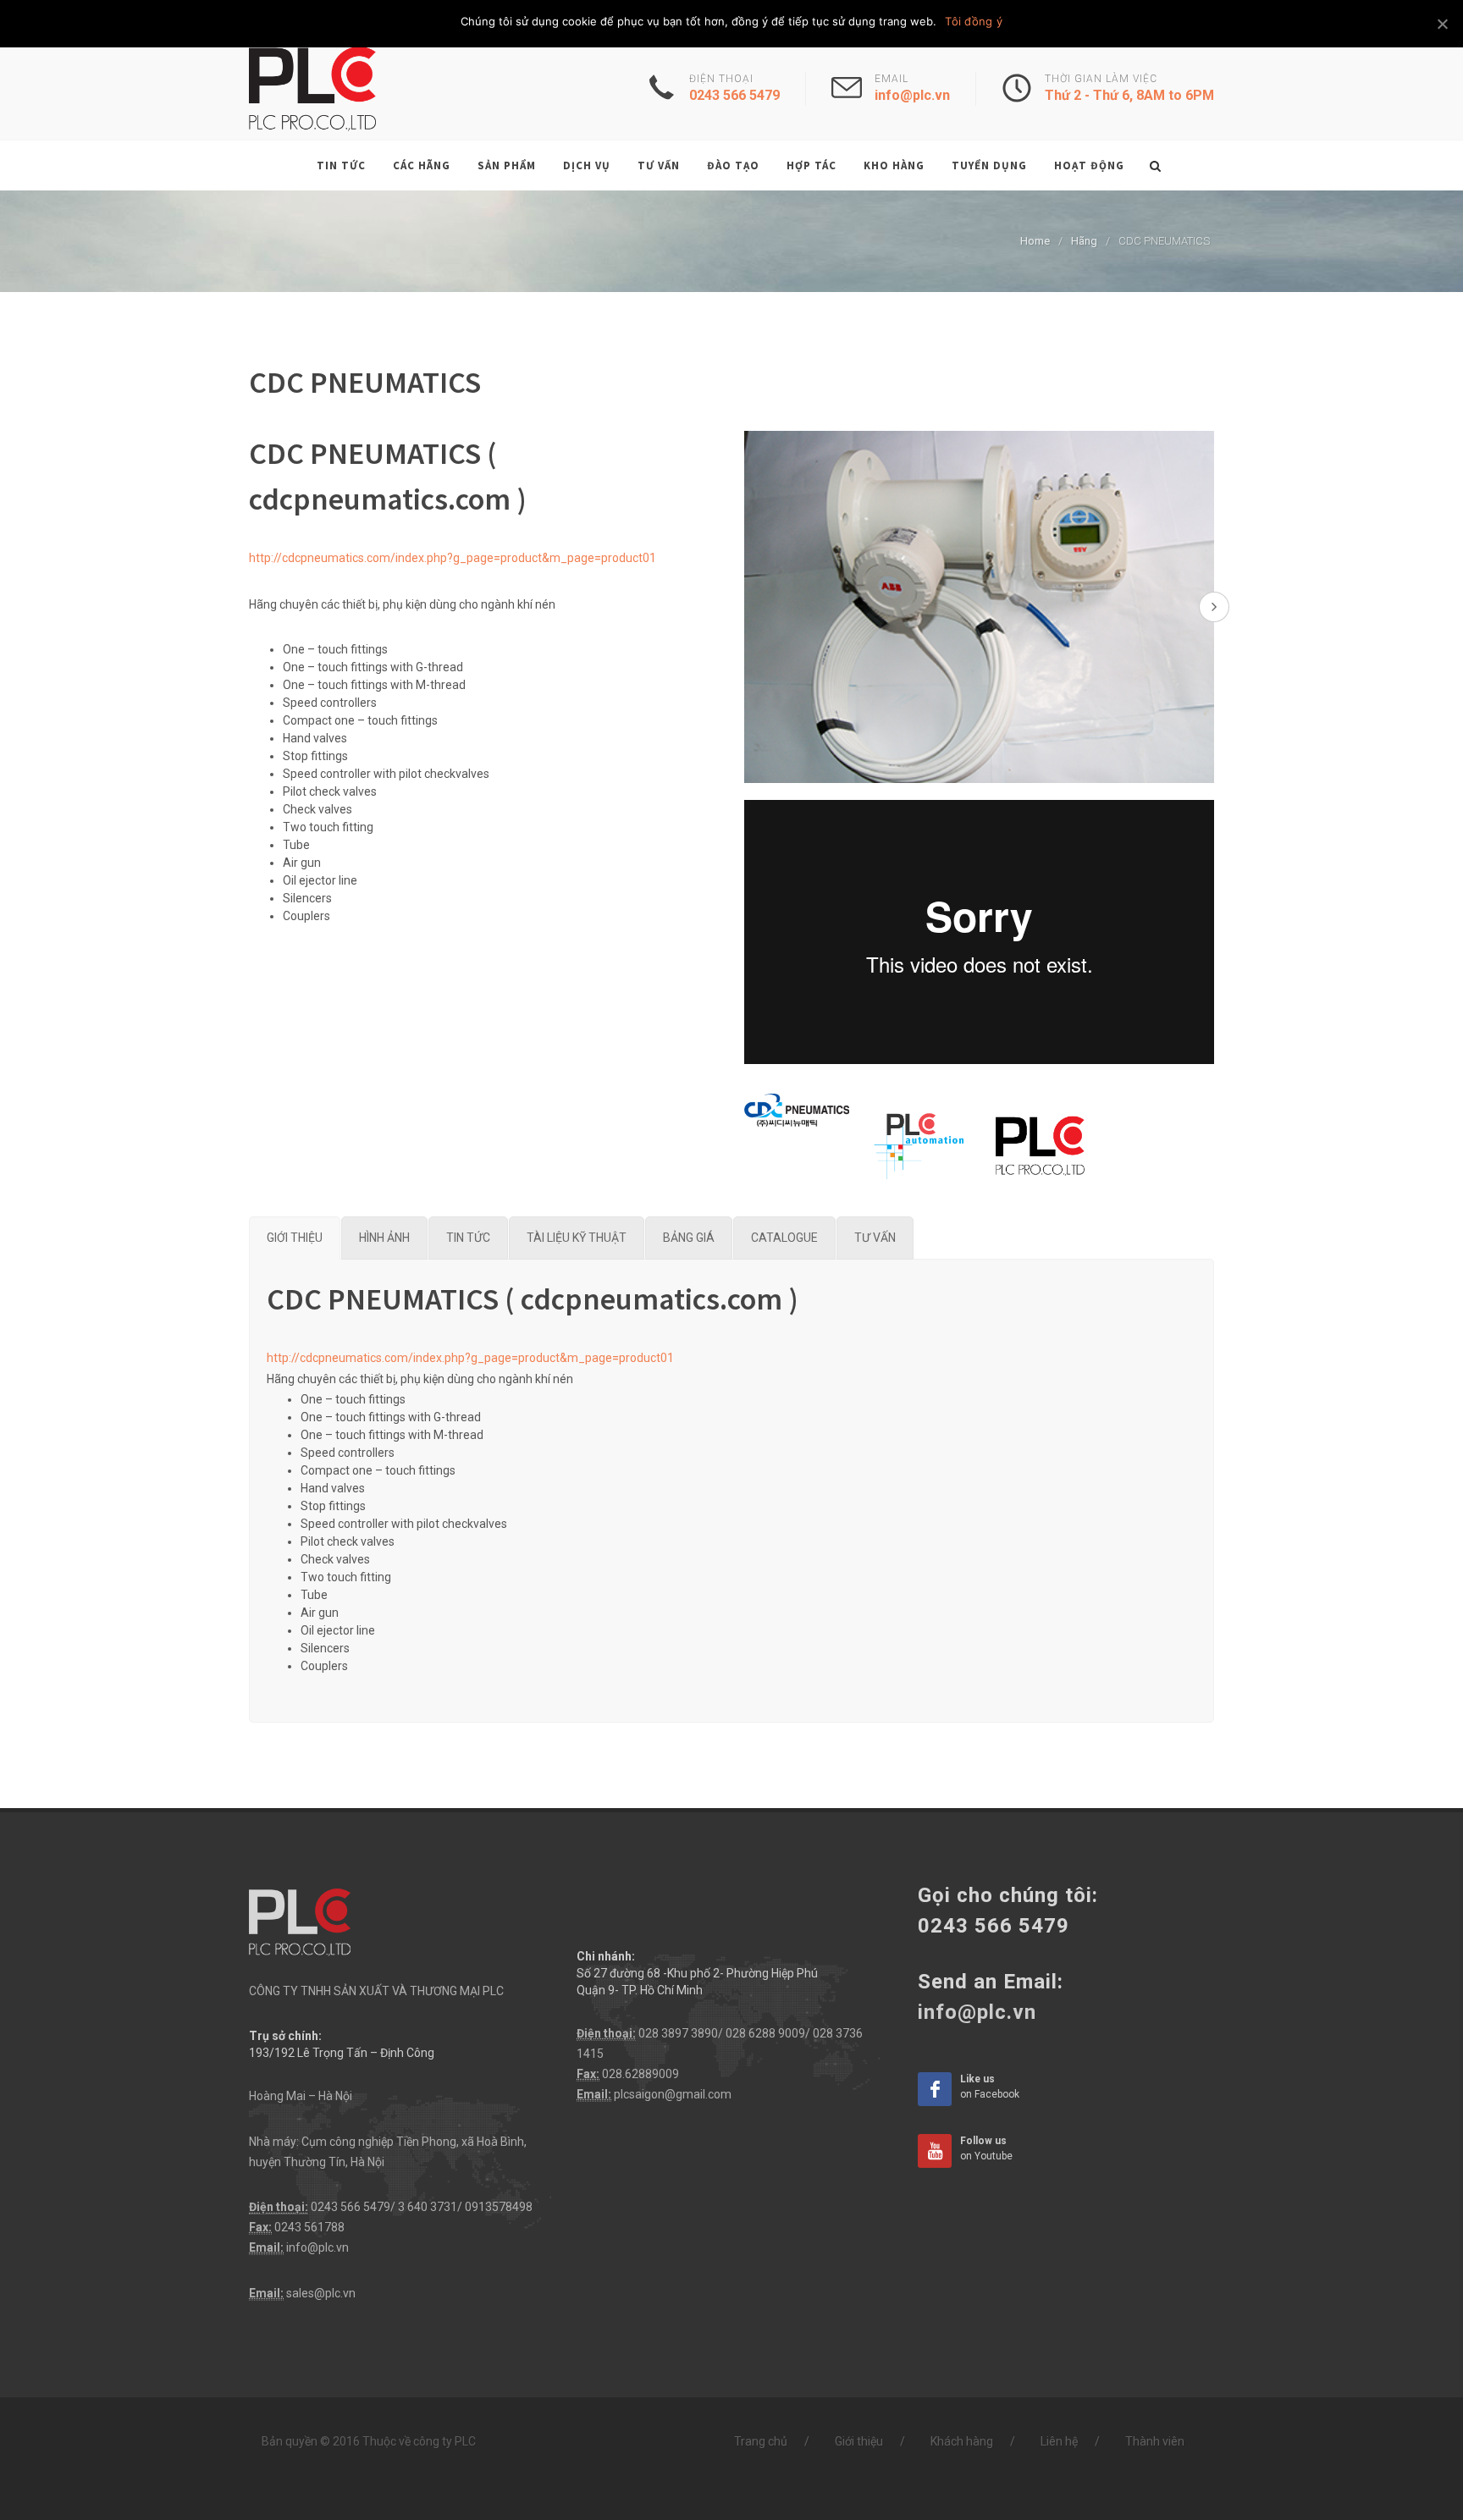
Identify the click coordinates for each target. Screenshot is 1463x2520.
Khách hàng (962, 2441)
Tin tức (341, 165)
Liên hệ (1059, 2441)
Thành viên (1155, 2441)
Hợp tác (812, 165)
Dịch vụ (587, 165)
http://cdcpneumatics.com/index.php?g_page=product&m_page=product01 (453, 558)
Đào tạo (733, 165)
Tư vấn (659, 165)
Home (1035, 241)
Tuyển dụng (989, 165)
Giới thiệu (859, 2441)
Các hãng (422, 165)
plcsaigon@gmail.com (673, 2094)
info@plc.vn (317, 2247)
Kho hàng (894, 165)
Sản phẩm (507, 165)
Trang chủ (761, 2441)
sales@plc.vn (321, 2293)
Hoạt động (1089, 165)
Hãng (1084, 241)
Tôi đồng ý (974, 21)
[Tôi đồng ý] (1442, 24)
